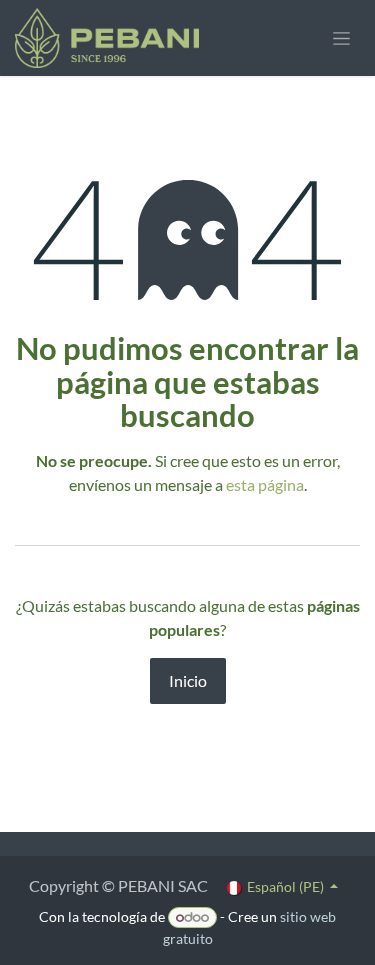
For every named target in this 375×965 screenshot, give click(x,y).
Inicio (188, 680)
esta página (265, 484)
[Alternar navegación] (341, 38)
